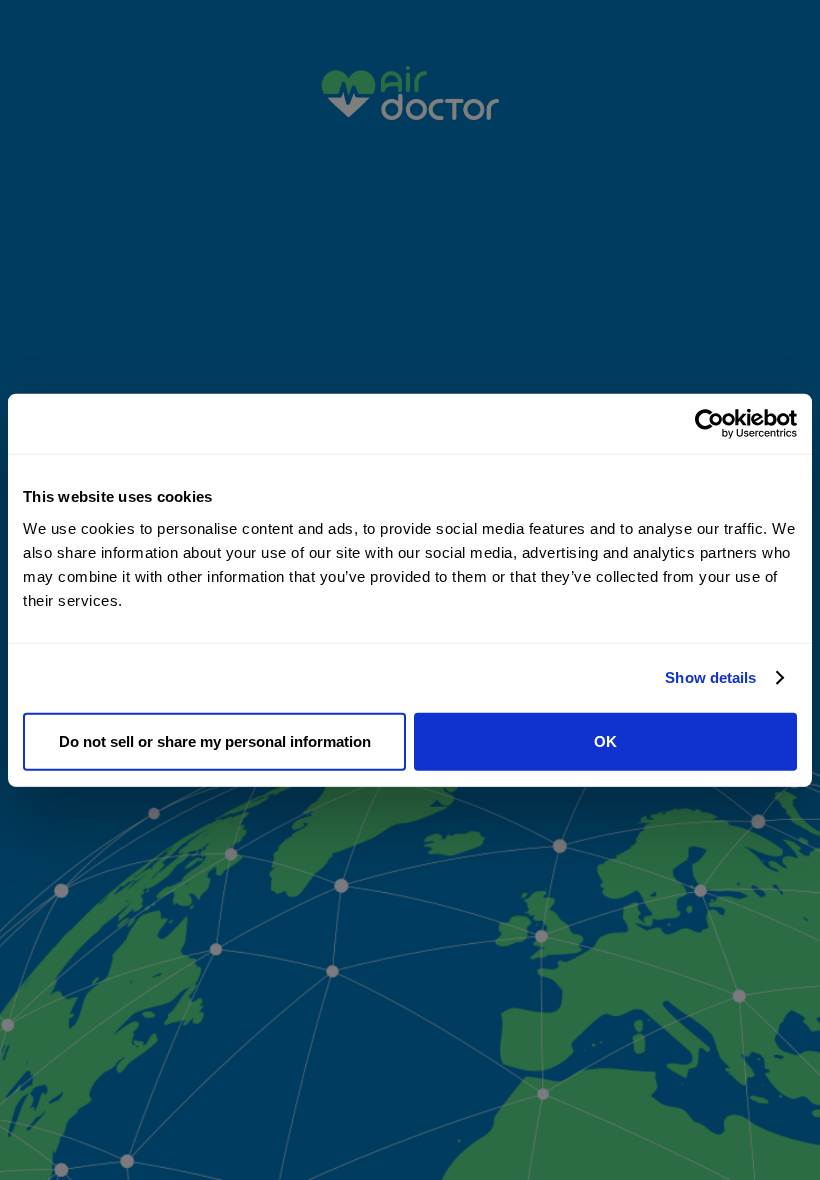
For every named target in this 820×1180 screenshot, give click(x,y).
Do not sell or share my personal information (215, 740)
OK (605, 740)
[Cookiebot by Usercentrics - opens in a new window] (709, 424)
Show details (710, 677)
